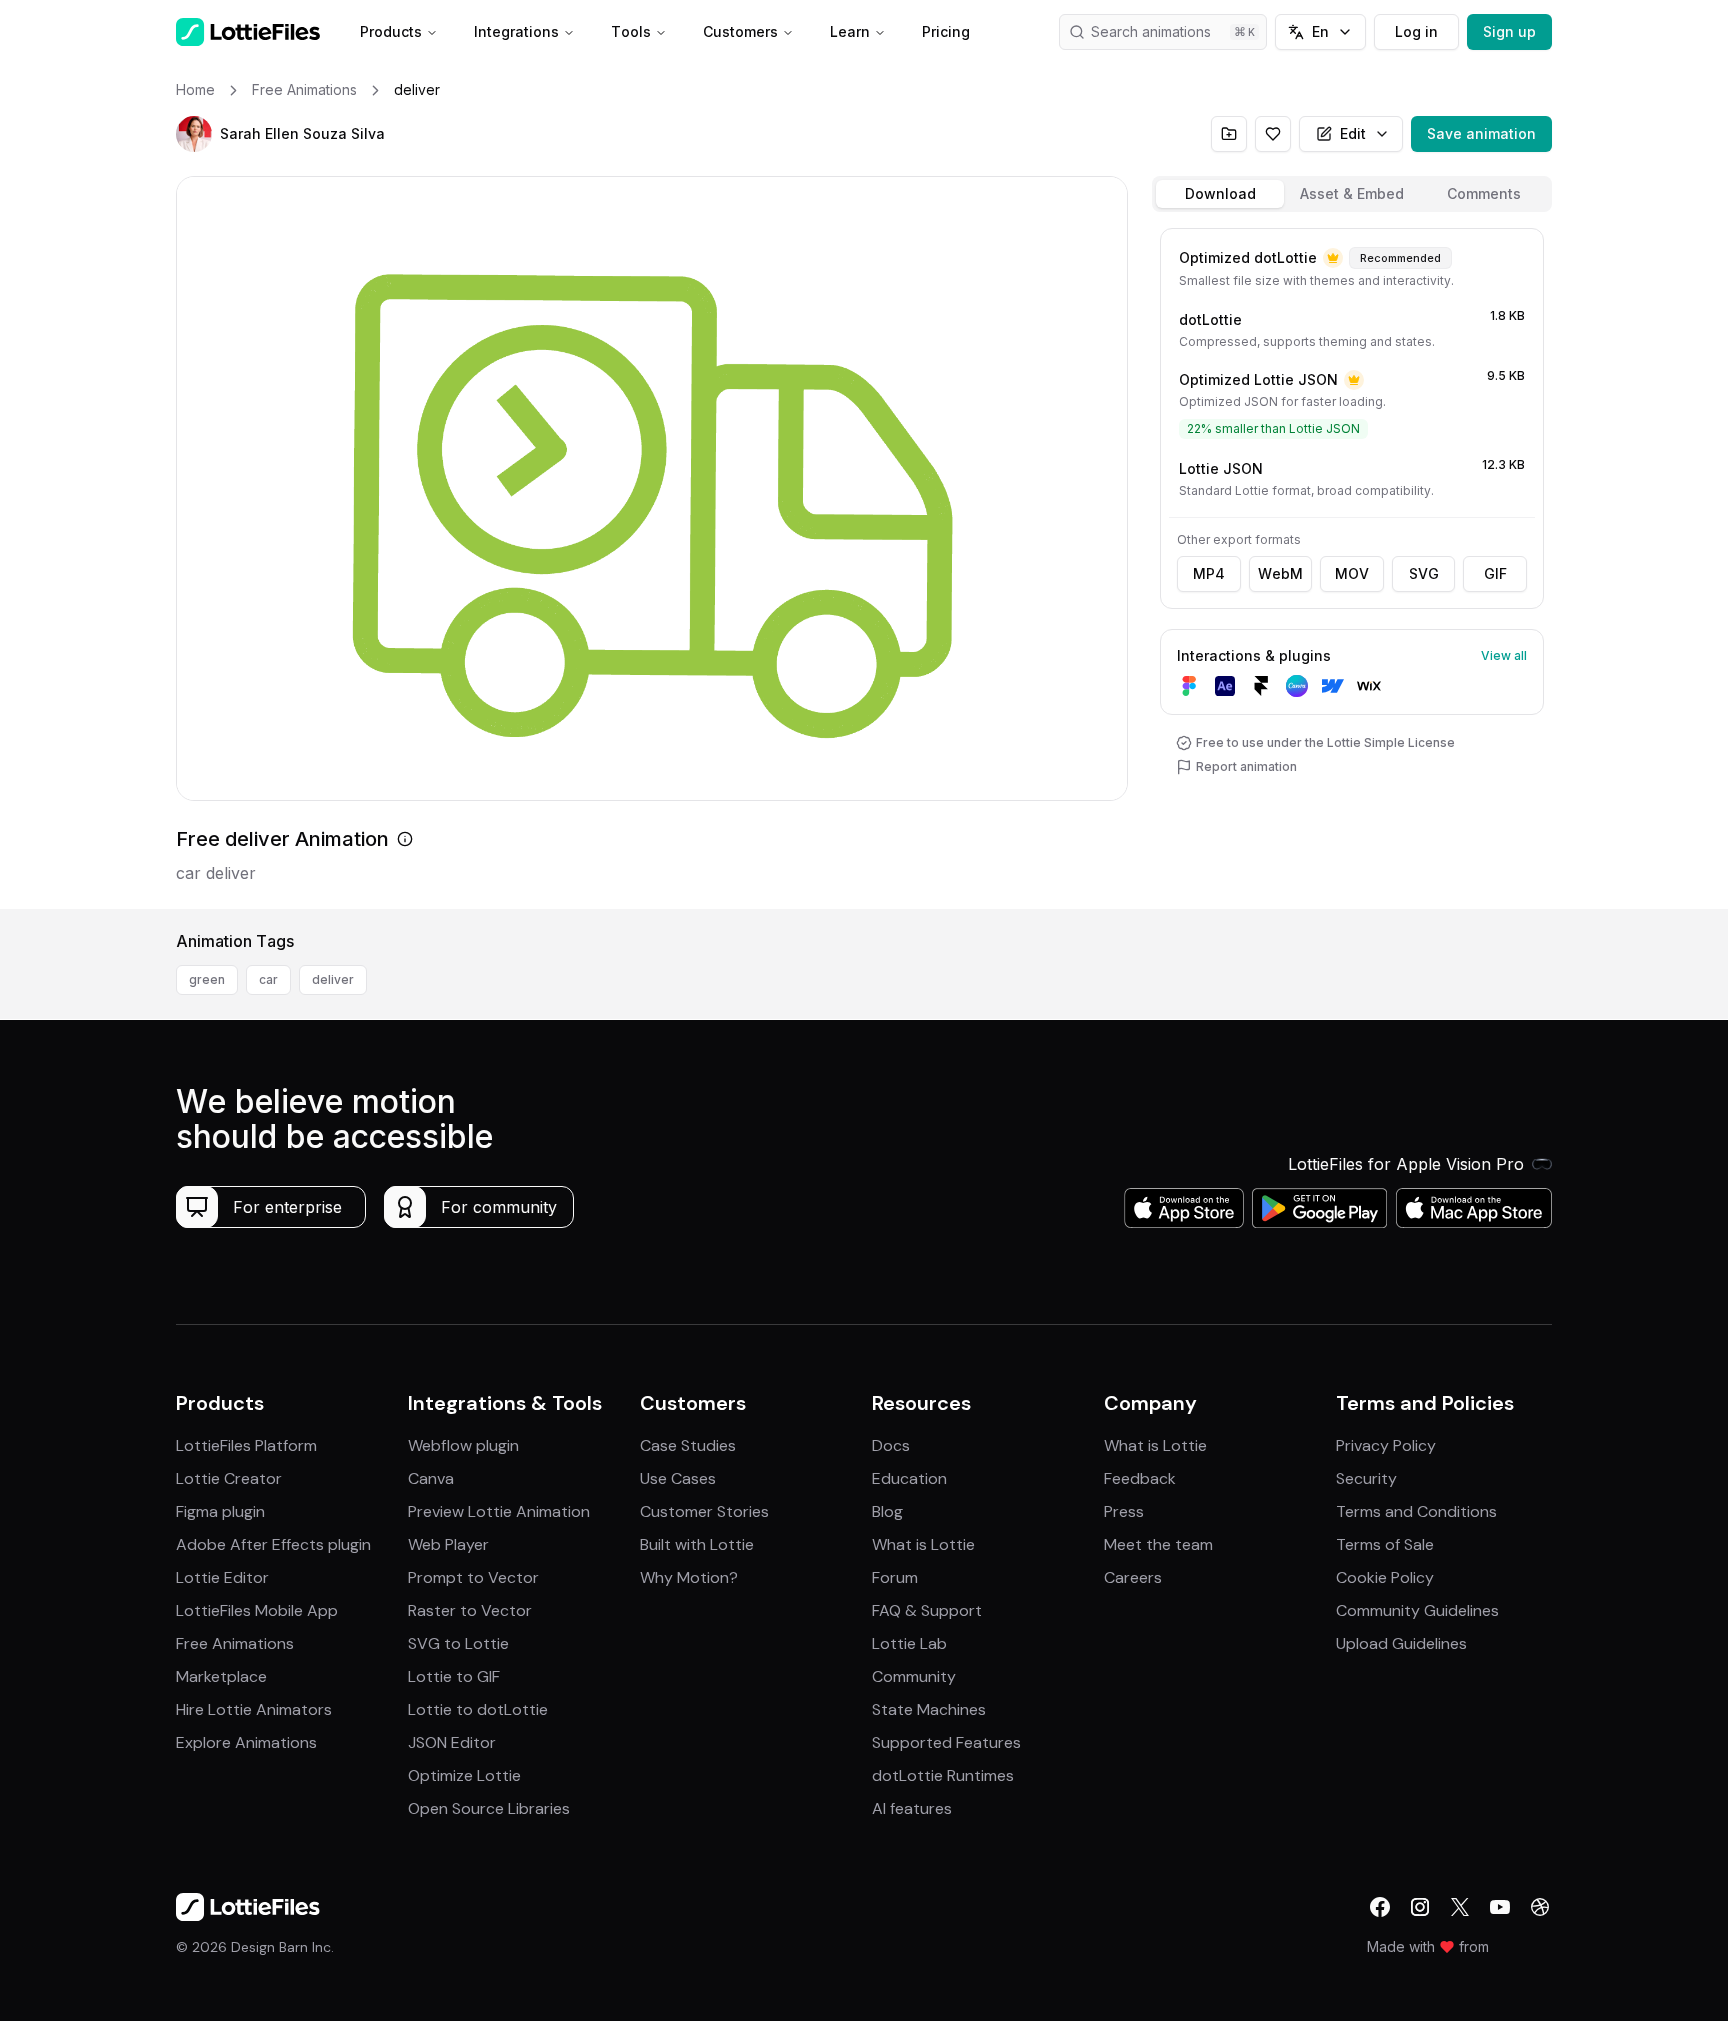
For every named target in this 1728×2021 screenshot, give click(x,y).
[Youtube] (1500, 1907)
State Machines (929, 1709)
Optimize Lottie (464, 1775)
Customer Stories (704, 1511)
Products (391, 31)
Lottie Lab (909, 1643)
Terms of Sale (1385, 1544)
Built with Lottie (697, 1544)
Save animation (1481, 133)
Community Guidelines (1417, 1610)
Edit (1353, 133)
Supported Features (946, 1742)
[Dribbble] (1540, 1907)
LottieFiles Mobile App (257, 1610)
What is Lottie (923, 1544)
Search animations (1151, 31)
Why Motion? (689, 1577)
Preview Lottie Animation (499, 1511)
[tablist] (1352, 194)
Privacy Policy (1386, 1445)
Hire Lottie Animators (254, 1709)
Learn (850, 31)
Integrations (516, 31)
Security (1366, 1478)
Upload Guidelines (1401, 1643)
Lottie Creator (229, 1478)
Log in (1416, 31)
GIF (1495, 573)
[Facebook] (1380, 1907)
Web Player (448, 1544)
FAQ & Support (927, 1610)
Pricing (946, 31)
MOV (1352, 573)
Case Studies (688, 1445)
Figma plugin (220, 1511)
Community (914, 1676)
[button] (194, 134)
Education (909, 1478)
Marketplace (221, 1676)
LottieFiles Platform (246, 1445)
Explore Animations (246, 1742)
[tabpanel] (1352, 564)
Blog (887, 1511)
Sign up (1509, 31)
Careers (1133, 1577)
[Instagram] (1420, 1907)
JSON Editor (452, 1742)
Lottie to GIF (454, 1676)
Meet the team (1158, 1544)
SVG (1424, 573)
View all (1504, 655)
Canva (431, 1478)
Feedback (1140, 1478)
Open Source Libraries (489, 1808)
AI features (912, 1808)
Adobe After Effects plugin (273, 1544)
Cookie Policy (1385, 1577)
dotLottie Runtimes (943, 1775)
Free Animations (235, 1643)
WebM (1280, 573)
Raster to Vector (470, 1610)
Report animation (1246, 766)
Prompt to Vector (473, 1577)
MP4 (1209, 573)
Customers (740, 31)
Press (1124, 1511)
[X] (1460, 1907)
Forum (895, 1577)
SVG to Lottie (458, 1643)
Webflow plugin (463, 1445)
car (268, 979)
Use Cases (678, 1478)
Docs (891, 1445)
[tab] (1220, 194)
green (207, 979)
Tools (631, 31)
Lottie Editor (222, 1577)
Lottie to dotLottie (478, 1709)
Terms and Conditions (1416, 1511)
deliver (333, 979)
